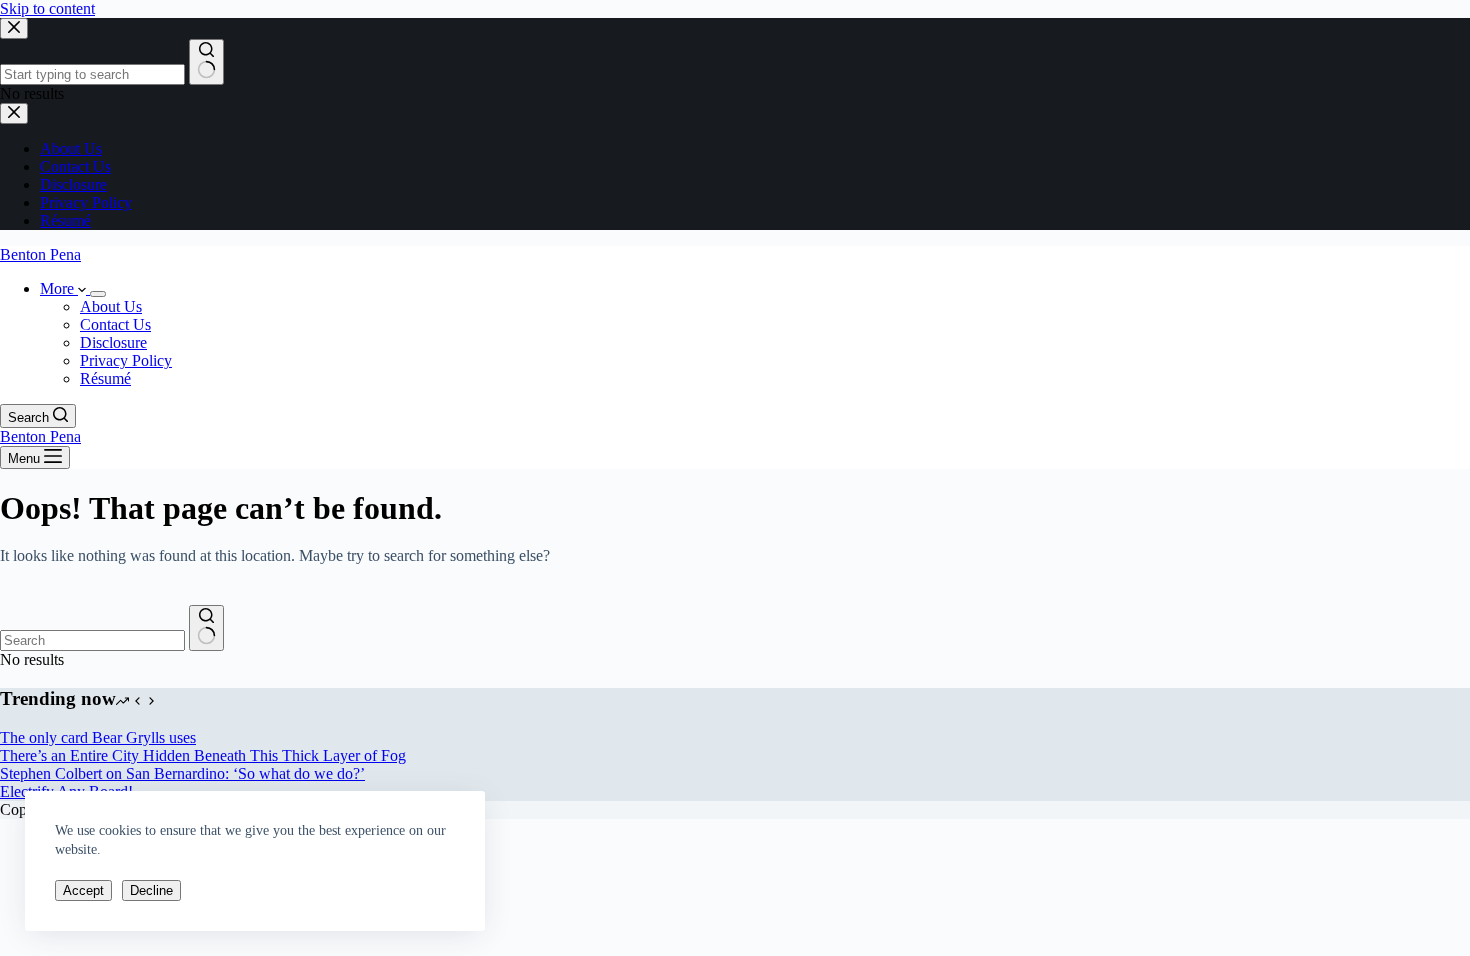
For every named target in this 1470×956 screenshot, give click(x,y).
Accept (83, 890)
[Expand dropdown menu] (98, 294)
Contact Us (115, 324)
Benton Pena (40, 254)
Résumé (105, 378)
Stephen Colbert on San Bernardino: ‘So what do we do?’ (182, 773)
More (59, 288)
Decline (151, 890)
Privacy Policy (126, 360)
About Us (111, 306)
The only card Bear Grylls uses (98, 737)
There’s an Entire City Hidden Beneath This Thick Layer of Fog (203, 755)
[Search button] (206, 628)
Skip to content (47, 8)
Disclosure (113, 342)
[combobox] (92, 640)
